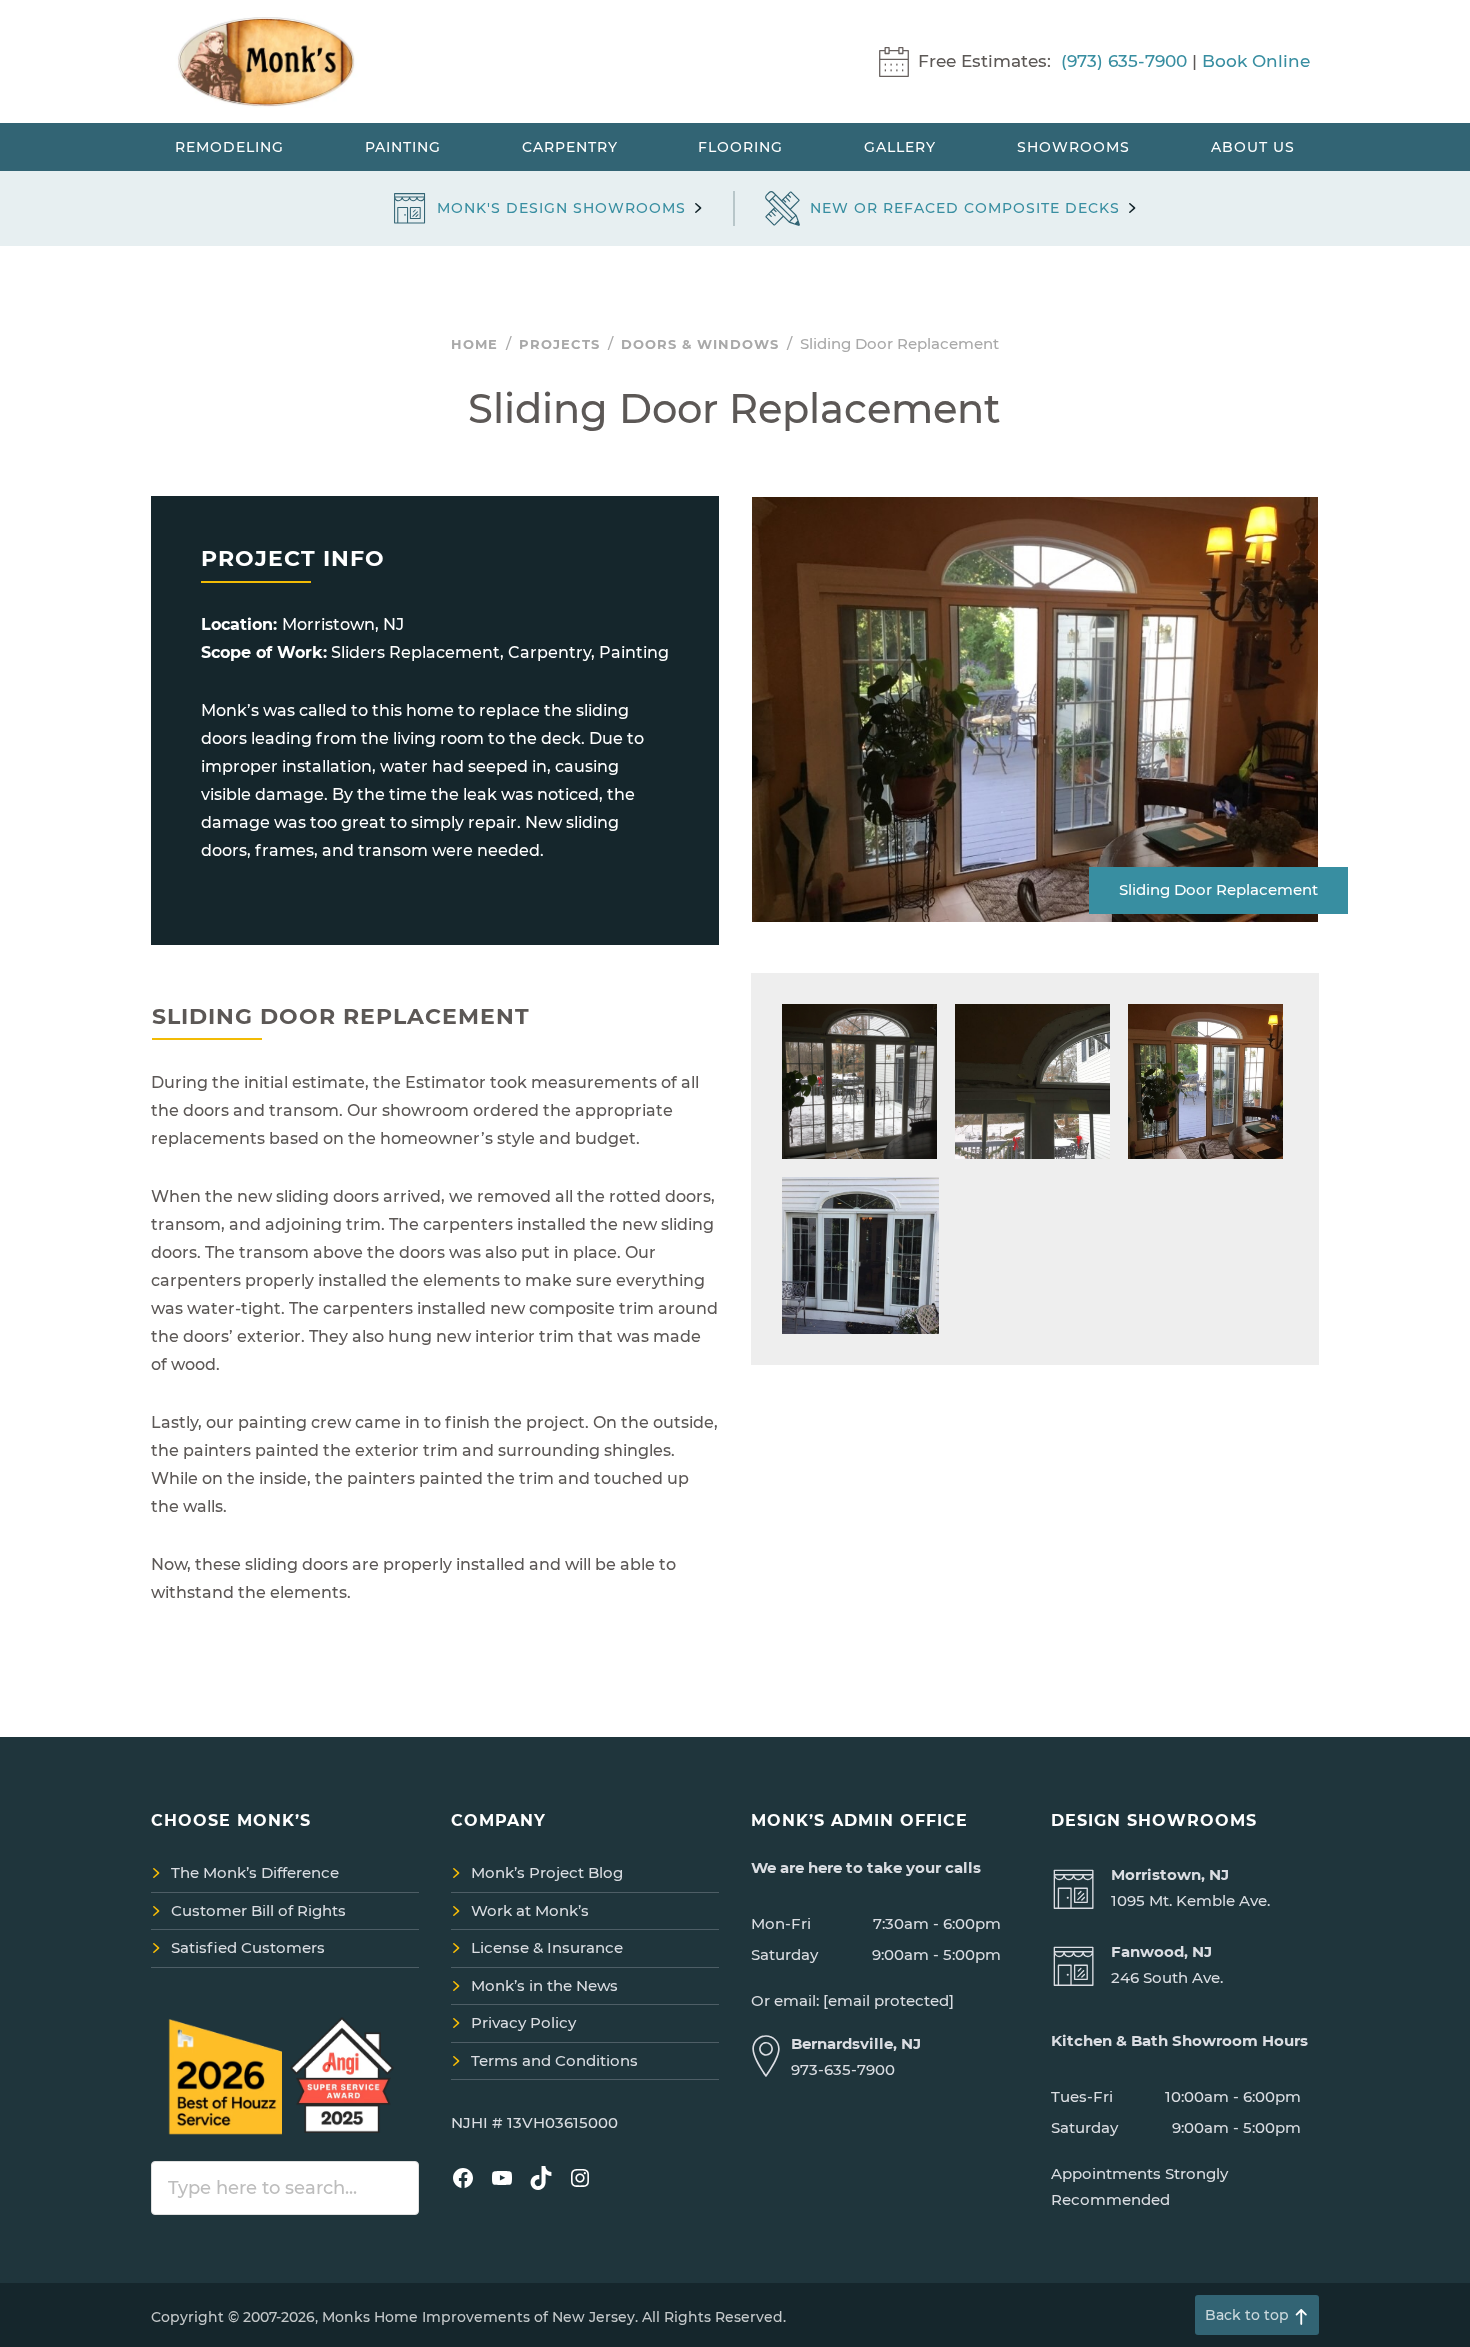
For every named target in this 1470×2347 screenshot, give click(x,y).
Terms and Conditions (554, 2060)
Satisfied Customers (248, 1947)
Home (474, 344)
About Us (1253, 147)
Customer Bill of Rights (258, 1910)
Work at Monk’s (530, 1910)
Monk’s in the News (544, 1985)
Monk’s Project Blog (547, 1872)
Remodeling (229, 147)
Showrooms (1073, 147)
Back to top (1247, 2315)
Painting (403, 147)
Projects (559, 344)
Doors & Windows (700, 344)
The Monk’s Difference (255, 1872)
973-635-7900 (843, 2069)
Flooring (740, 147)
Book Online (1256, 61)
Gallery (900, 147)
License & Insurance (547, 1947)
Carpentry (570, 147)
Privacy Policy (523, 2022)
